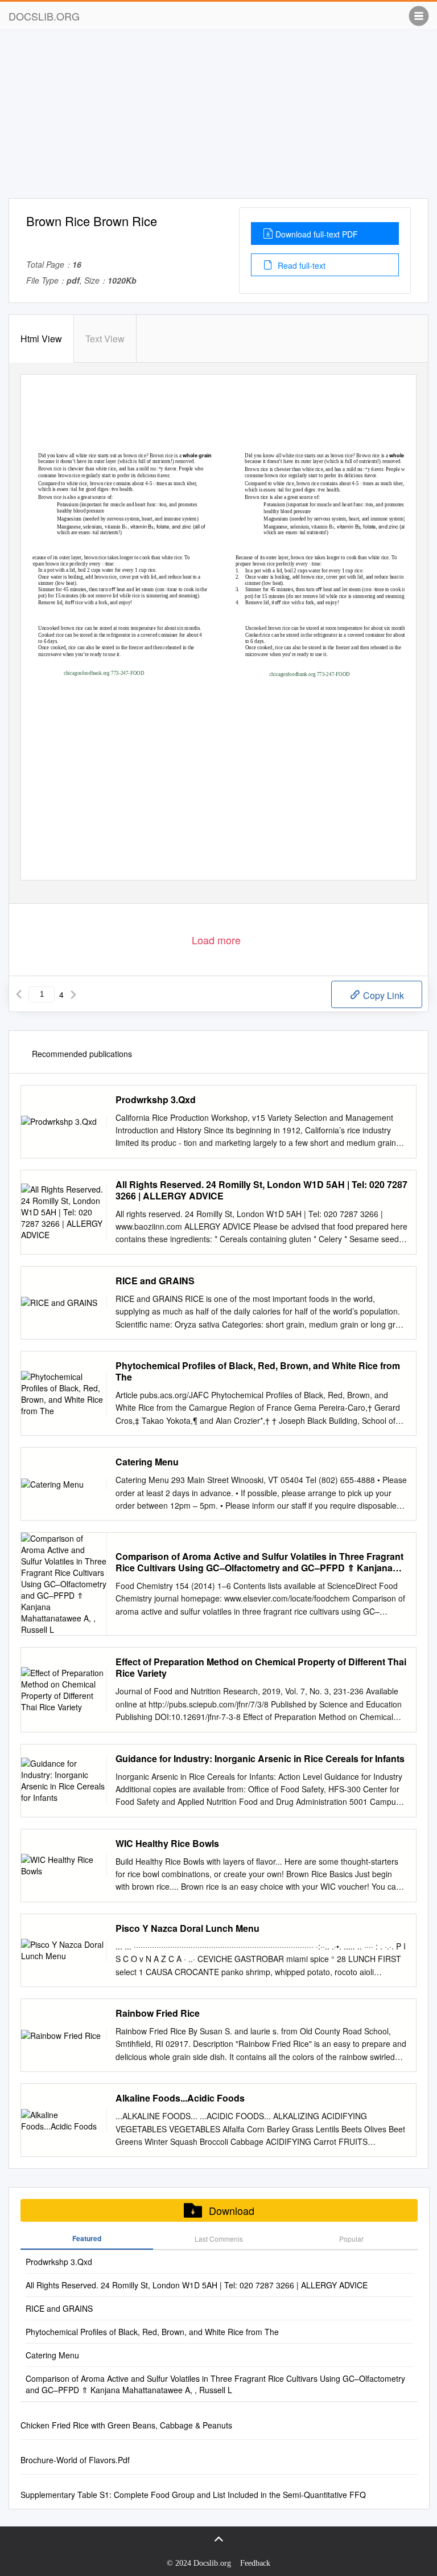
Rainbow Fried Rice (158, 2013)
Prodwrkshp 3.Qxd (156, 1100)
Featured (87, 2238)
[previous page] (19, 994)
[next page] (73, 994)
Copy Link (382, 995)
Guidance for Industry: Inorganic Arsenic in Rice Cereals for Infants (260, 1759)
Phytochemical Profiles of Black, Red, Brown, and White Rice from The (258, 1371)
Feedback (255, 2563)
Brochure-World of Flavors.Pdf (75, 2460)
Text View (105, 339)
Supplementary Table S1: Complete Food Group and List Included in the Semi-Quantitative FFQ (193, 2495)
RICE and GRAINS (155, 1281)
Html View (41, 339)
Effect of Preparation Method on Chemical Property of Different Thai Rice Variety (261, 1668)
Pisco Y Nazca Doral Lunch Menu (187, 1928)
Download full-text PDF (317, 234)
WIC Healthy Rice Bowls (167, 1844)
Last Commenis (219, 2239)
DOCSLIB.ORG (44, 16)
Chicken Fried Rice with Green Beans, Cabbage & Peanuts (126, 2425)
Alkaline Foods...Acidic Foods (180, 2098)
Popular (351, 2239)
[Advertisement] (218, 118)
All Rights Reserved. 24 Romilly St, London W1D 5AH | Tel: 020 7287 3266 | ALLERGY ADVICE (261, 1190)
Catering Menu (147, 1462)
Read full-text (300, 265)
